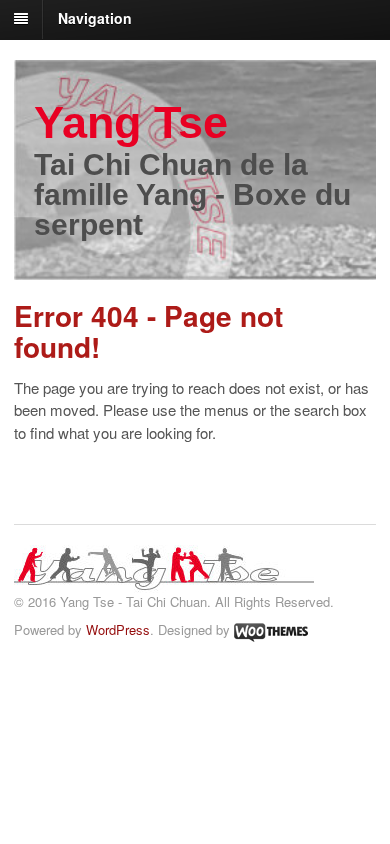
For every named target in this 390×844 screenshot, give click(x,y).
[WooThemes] (271, 629)
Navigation (95, 18)
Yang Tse (131, 122)
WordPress (118, 629)
